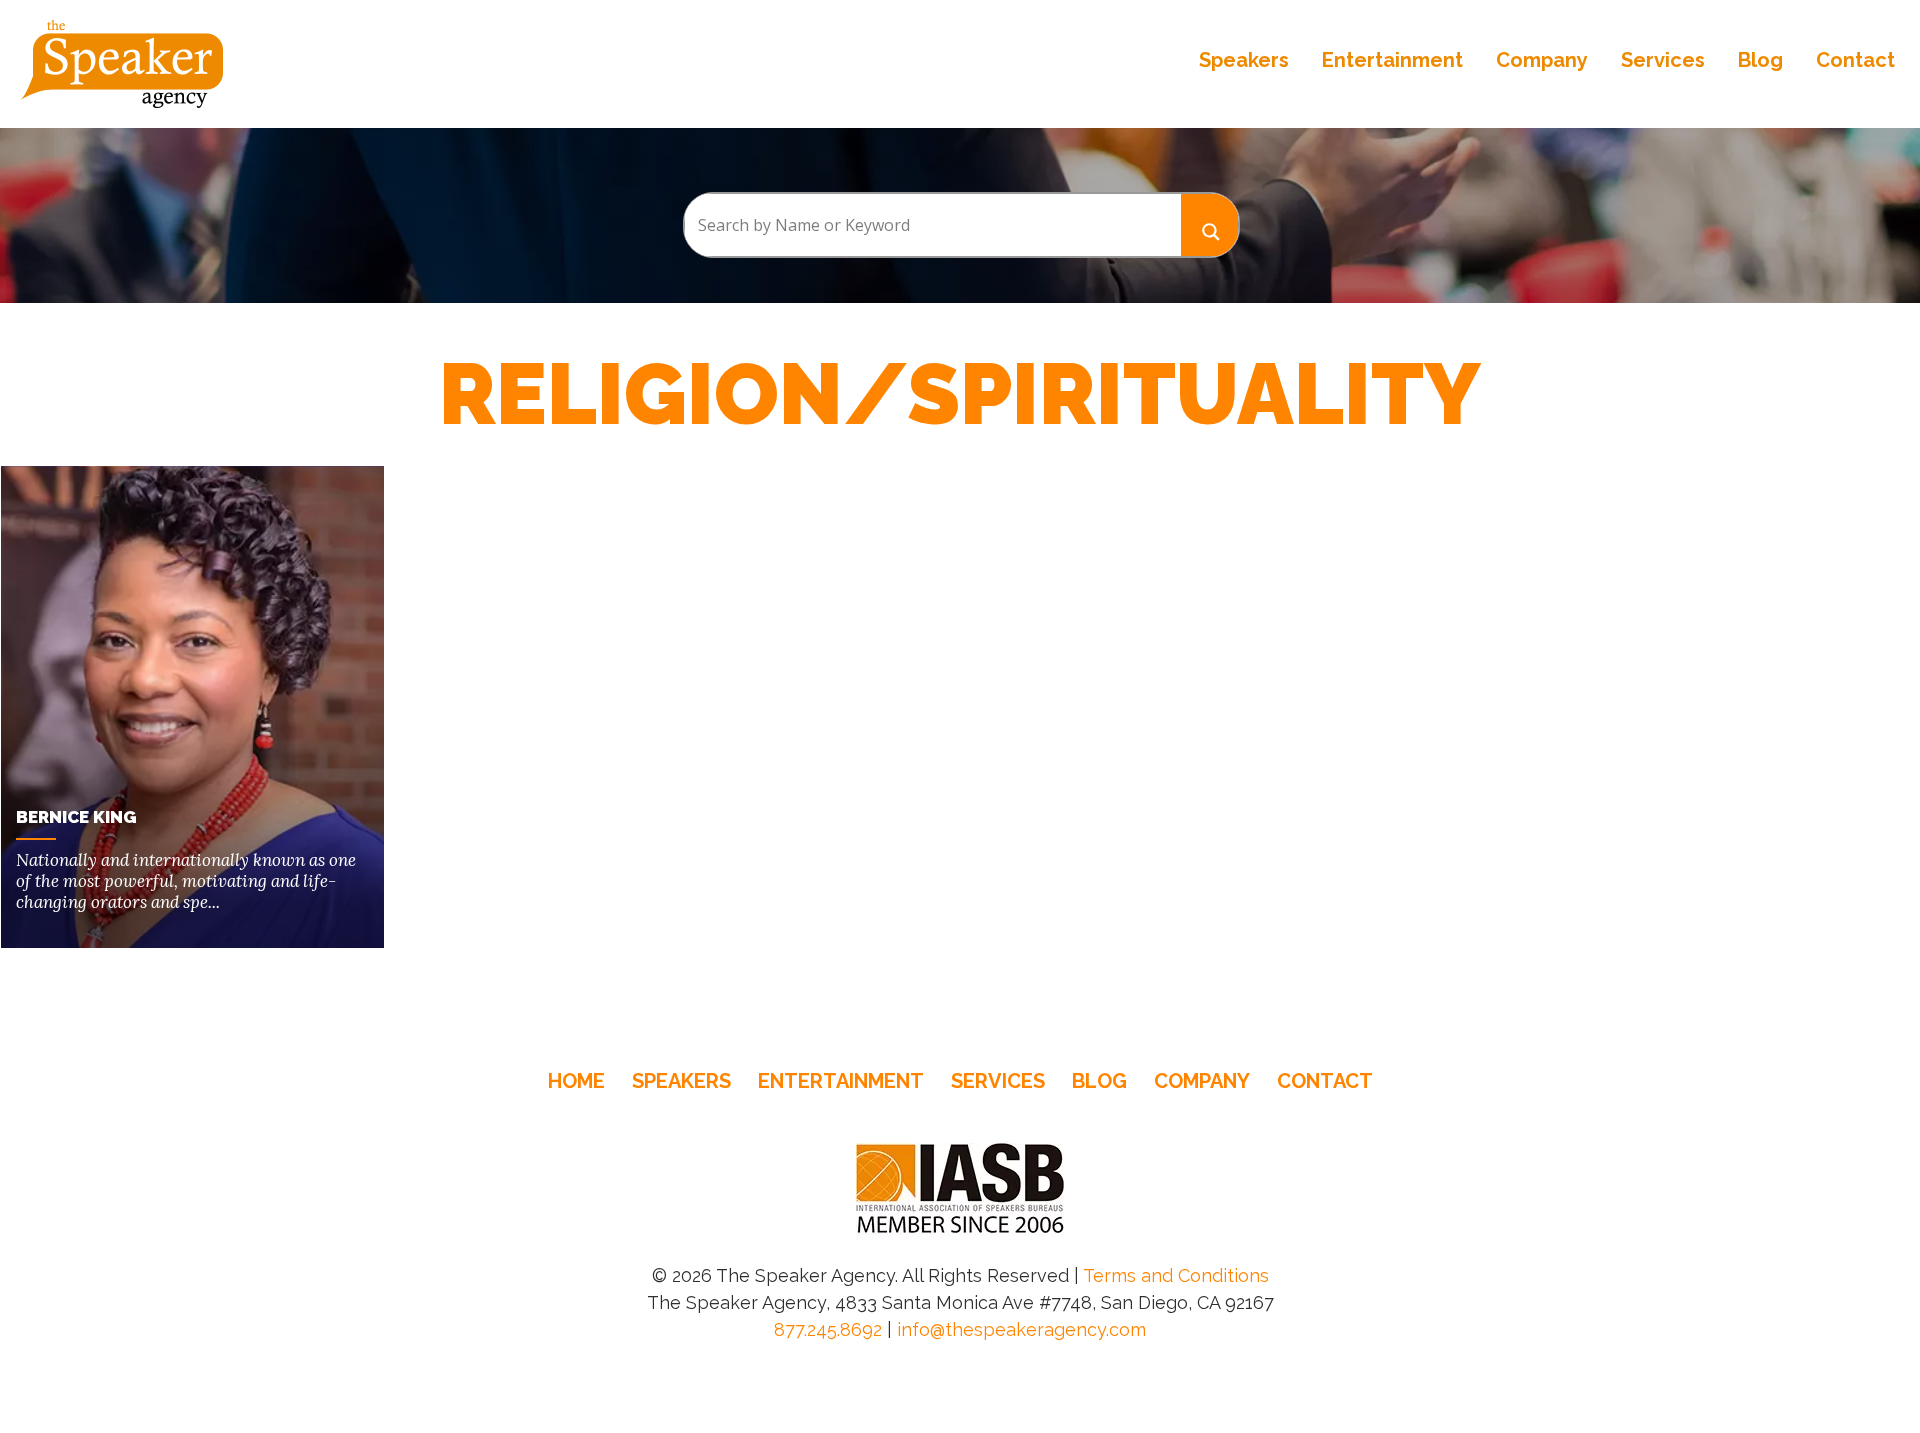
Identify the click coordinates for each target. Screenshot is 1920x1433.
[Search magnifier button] (1210, 224)
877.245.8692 (828, 1329)
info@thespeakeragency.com (1021, 1329)
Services (1663, 60)
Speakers (1244, 60)
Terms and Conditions (1176, 1275)
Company (1542, 60)
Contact (1855, 60)
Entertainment (1392, 60)
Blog (1760, 60)
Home (576, 1081)
